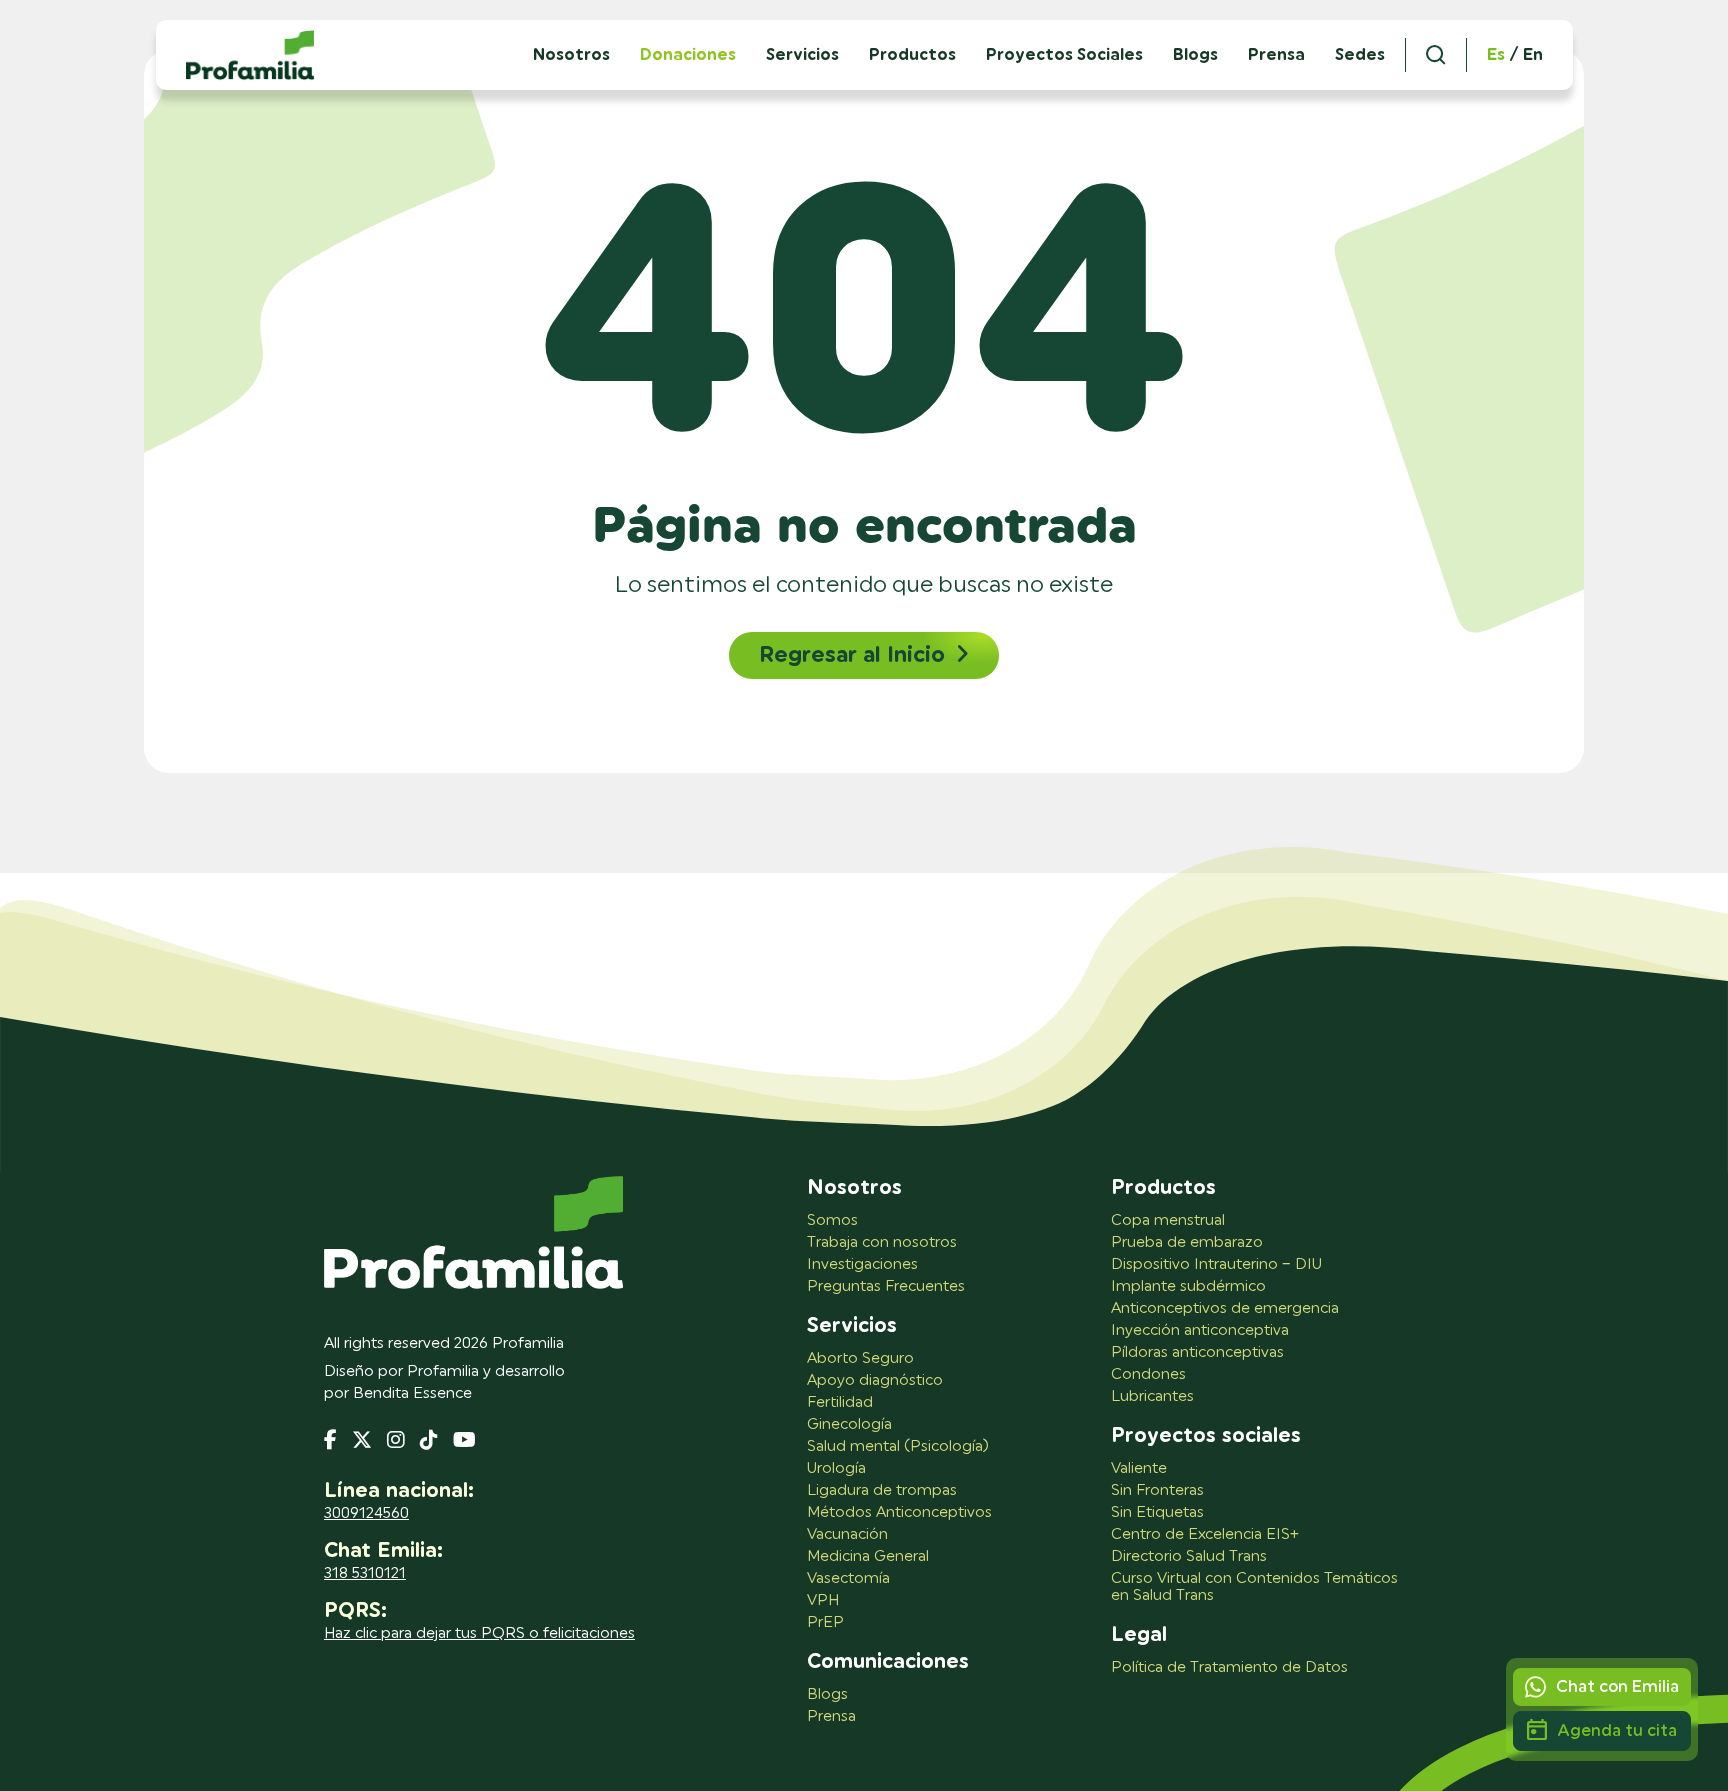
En (1533, 55)
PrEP (825, 1622)
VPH (823, 1600)
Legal (1139, 1635)
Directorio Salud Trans (1189, 1556)
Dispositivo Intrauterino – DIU (1216, 1264)
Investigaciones (862, 1264)
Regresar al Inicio (852, 655)
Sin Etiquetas (1157, 1512)
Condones (1148, 1374)
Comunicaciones (888, 1662)
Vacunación (847, 1534)
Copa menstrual (1168, 1220)
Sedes (1360, 55)
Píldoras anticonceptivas (1197, 1352)
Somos (832, 1220)
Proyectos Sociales (1064, 55)
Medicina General (868, 1556)
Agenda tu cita (1617, 1730)
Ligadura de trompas (882, 1490)
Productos (912, 55)
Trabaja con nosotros (882, 1242)
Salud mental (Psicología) (898, 1446)
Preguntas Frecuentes (886, 1286)
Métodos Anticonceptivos (899, 1512)
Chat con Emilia (1617, 1686)
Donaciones (688, 55)
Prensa (1276, 55)
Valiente (1139, 1468)
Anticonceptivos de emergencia (1225, 1308)
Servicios (802, 55)
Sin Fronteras (1157, 1490)
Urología (836, 1468)
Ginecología (849, 1424)
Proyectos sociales (1206, 1436)
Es (1496, 55)
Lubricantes (1152, 1396)
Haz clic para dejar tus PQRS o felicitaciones (479, 1633)
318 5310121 (365, 1573)
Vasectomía (848, 1578)
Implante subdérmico (1188, 1286)
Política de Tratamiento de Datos (1229, 1667)
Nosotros (854, 1188)
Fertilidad (840, 1402)
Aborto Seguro (860, 1358)
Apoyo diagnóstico (875, 1380)
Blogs (1195, 55)
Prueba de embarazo (1187, 1242)
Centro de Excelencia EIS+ (1205, 1534)
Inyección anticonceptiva (1200, 1330)
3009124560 (366, 1513)
